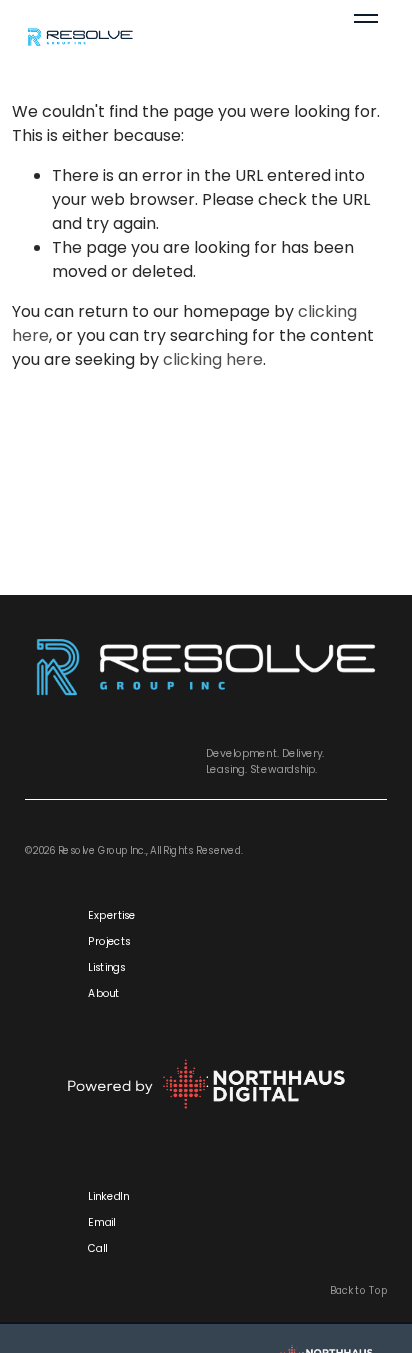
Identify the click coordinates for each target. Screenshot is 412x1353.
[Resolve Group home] (149, 36)
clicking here (213, 359)
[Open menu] (366, 36)
